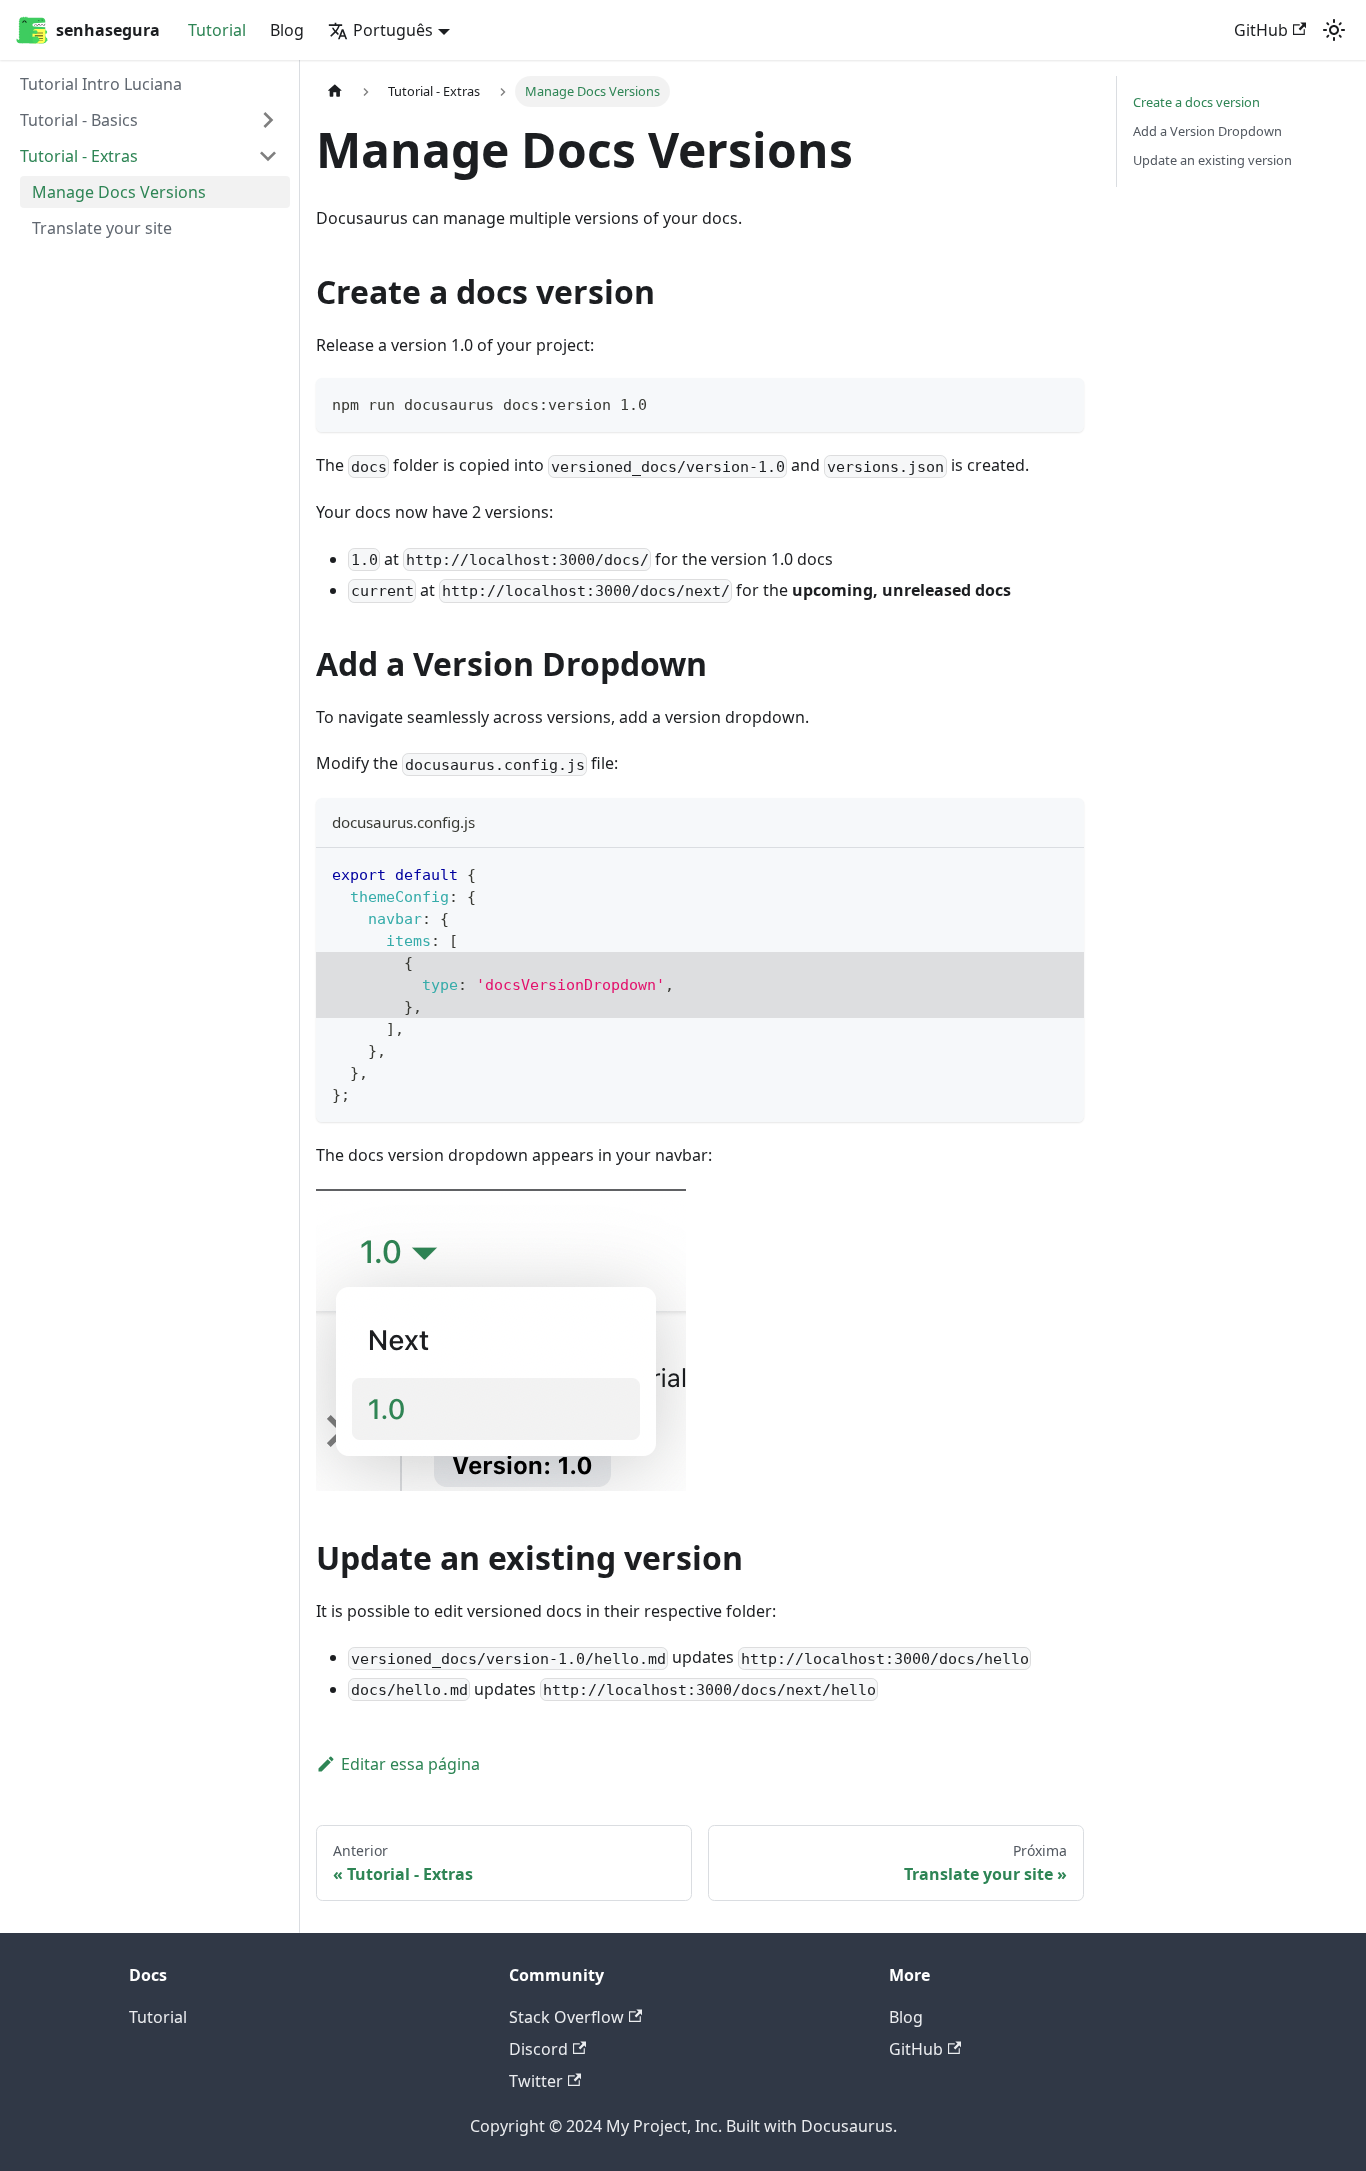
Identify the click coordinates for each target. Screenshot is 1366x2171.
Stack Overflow (566, 2017)
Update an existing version (1212, 160)
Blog (287, 30)
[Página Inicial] (335, 91)
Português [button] (393, 30)
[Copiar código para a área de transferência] (1059, 402)
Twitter (536, 2081)
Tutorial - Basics (79, 120)
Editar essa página (410, 1764)
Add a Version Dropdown (1207, 131)
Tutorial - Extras (79, 156)
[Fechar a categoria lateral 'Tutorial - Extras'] (268, 156)
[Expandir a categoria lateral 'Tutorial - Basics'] (268, 120)
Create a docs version (1196, 102)
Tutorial (217, 30)
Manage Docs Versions (119, 192)
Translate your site (102, 228)
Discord (538, 2049)
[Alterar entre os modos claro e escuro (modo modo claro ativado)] (1334, 30)
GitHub (1261, 30)
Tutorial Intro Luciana (101, 84)
